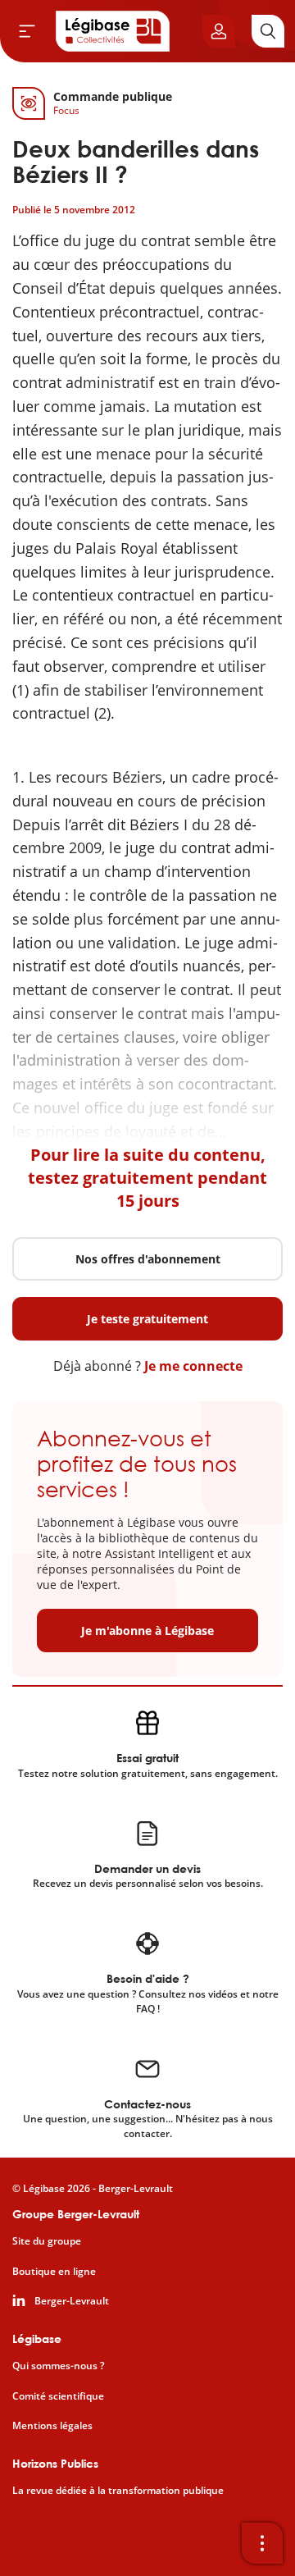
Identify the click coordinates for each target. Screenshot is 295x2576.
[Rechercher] (268, 31)
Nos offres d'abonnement (148, 1259)
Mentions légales (52, 2426)
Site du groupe (47, 2241)
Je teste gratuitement (147, 1319)
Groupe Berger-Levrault (76, 2214)
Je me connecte (193, 1366)
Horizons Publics (55, 2463)
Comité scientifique (58, 2396)
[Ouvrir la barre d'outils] (262, 2543)
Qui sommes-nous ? (58, 2366)
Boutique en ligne (54, 2272)
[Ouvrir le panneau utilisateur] (219, 31)
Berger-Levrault (72, 2301)
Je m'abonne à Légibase (147, 1631)
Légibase (37, 2338)
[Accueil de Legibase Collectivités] (113, 31)
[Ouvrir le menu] (27, 31)
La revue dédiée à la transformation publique (118, 2491)
